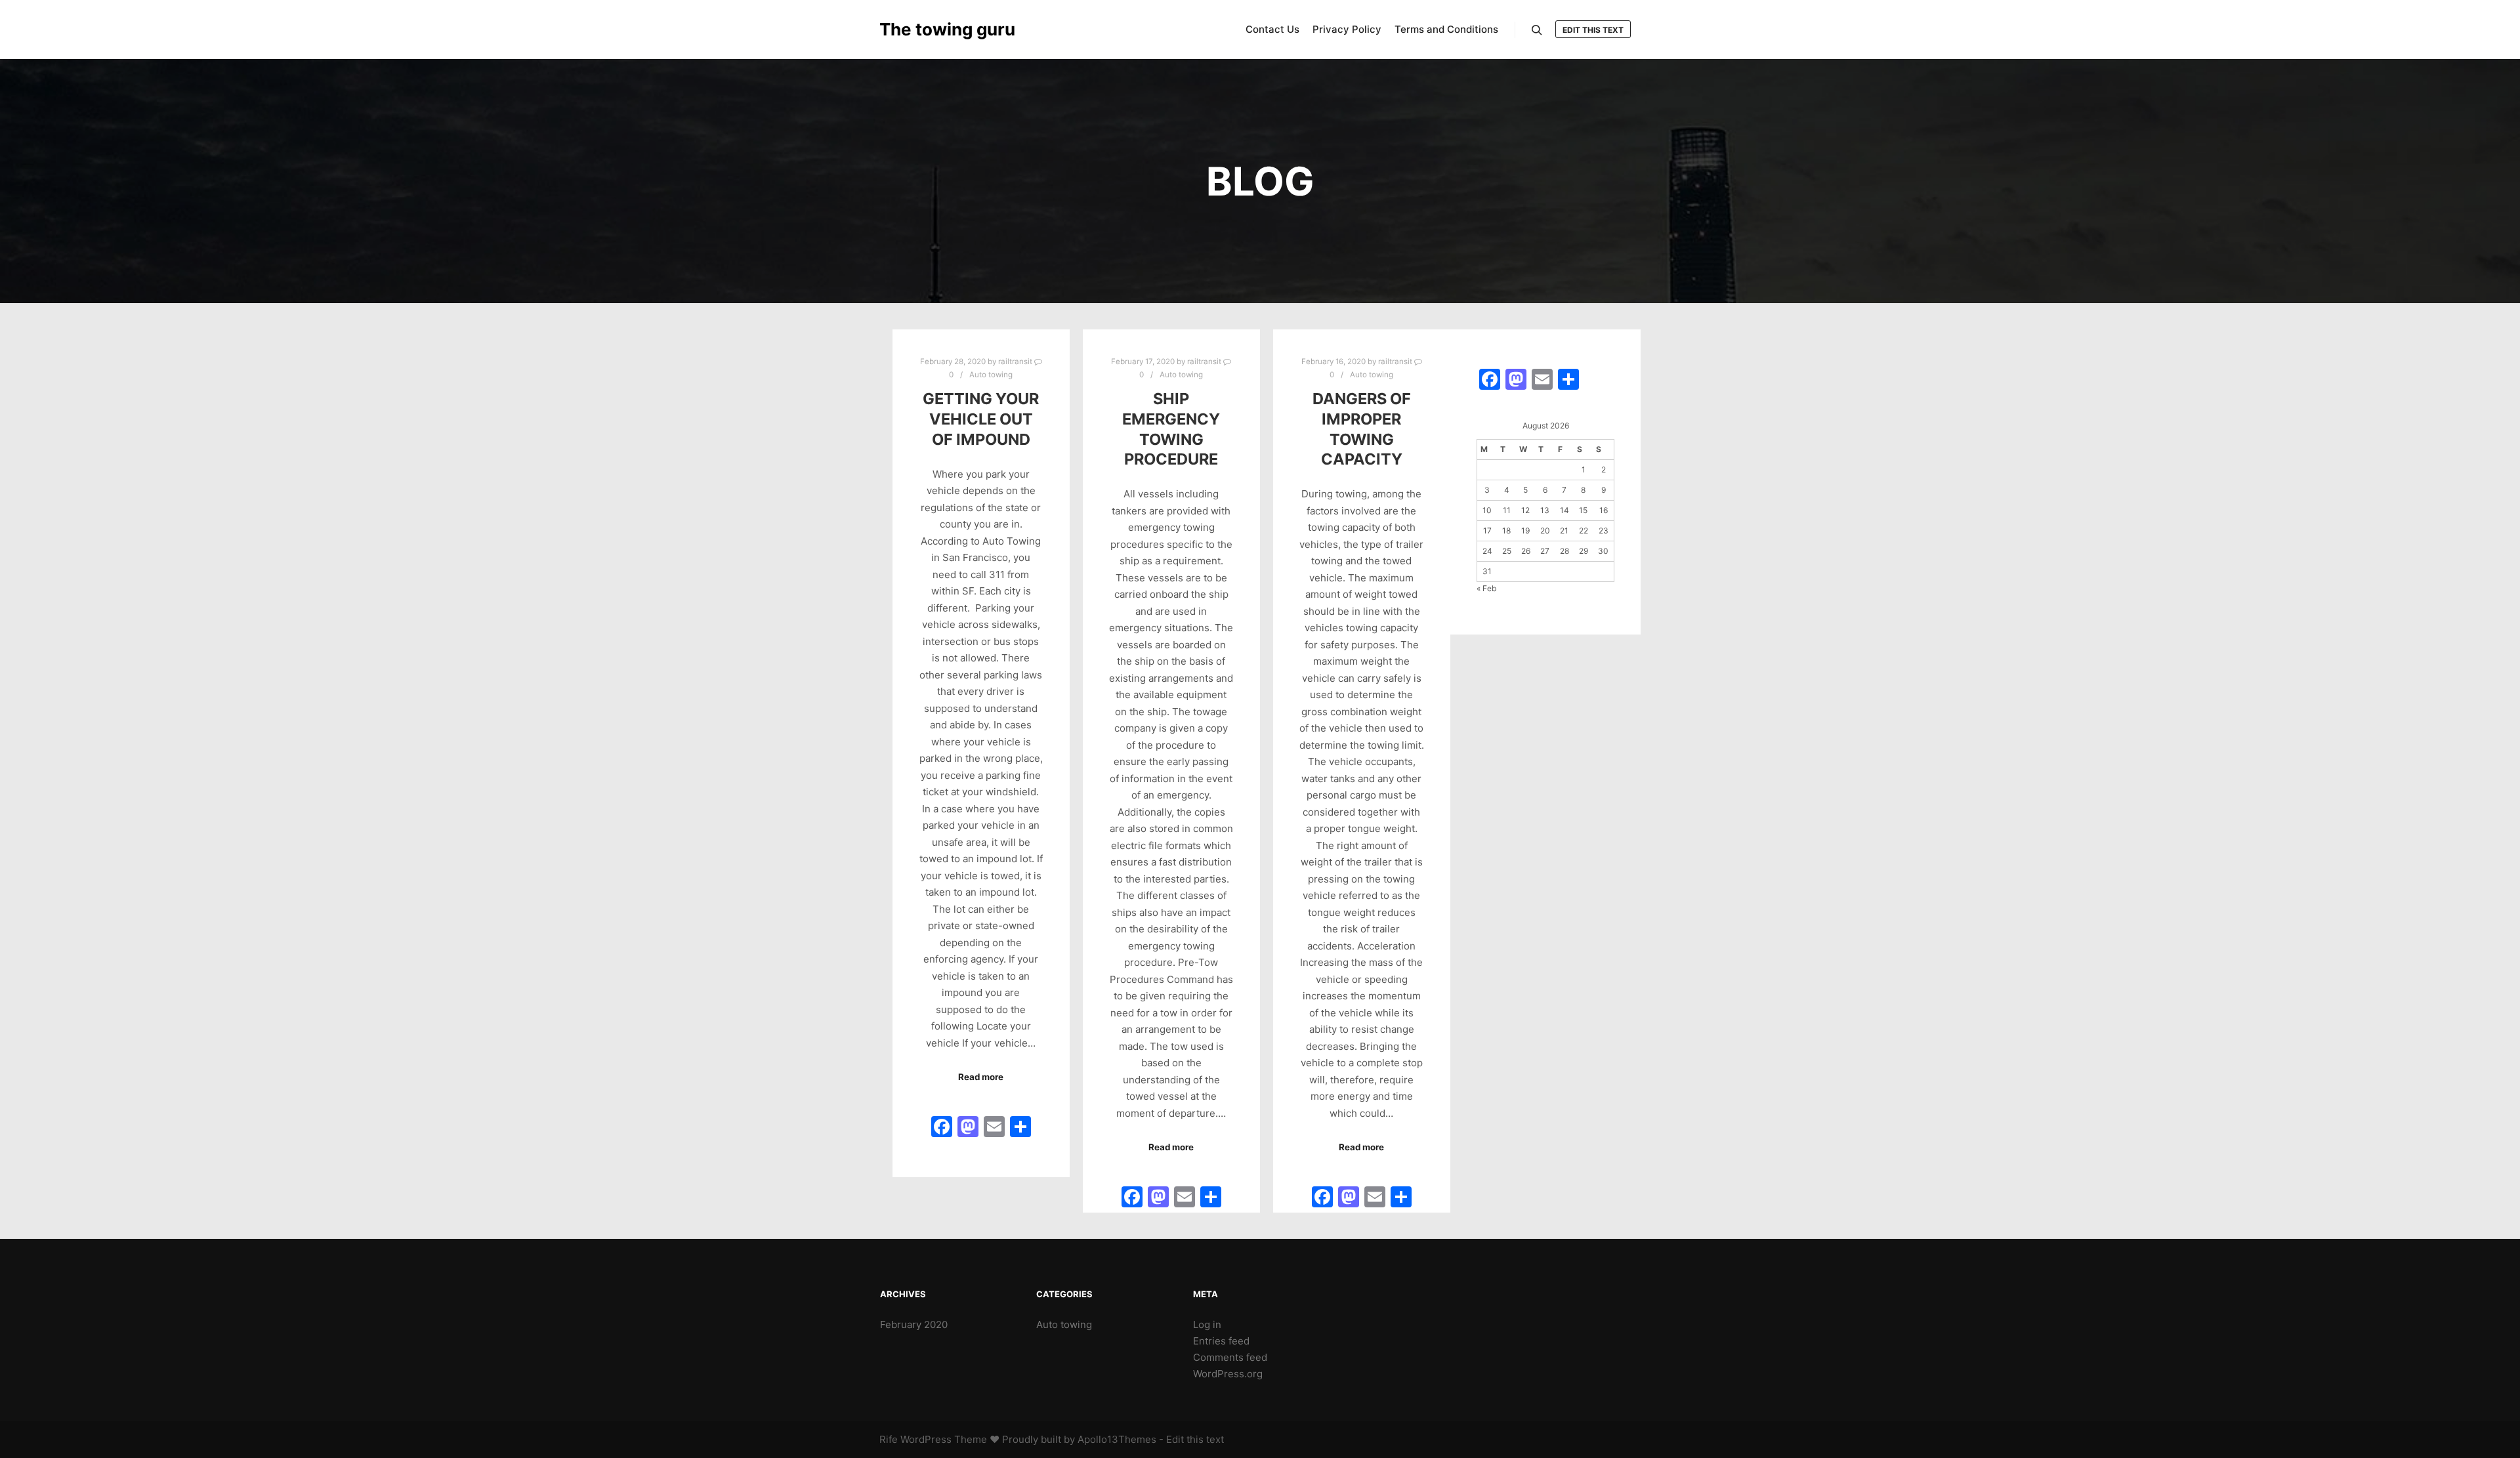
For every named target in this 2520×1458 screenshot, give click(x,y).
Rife (889, 1439)
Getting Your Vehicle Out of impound (981, 419)
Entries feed (1221, 1341)
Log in (1207, 1324)
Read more (981, 1077)
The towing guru (945, 29)
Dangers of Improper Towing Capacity (1362, 429)
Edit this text (1593, 30)
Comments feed (1230, 1357)
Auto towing (991, 375)
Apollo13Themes (1117, 1439)
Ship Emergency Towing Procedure (1171, 429)
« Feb (1486, 588)
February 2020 (914, 1324)
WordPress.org (1228, 1374)
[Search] (1537, 30)
